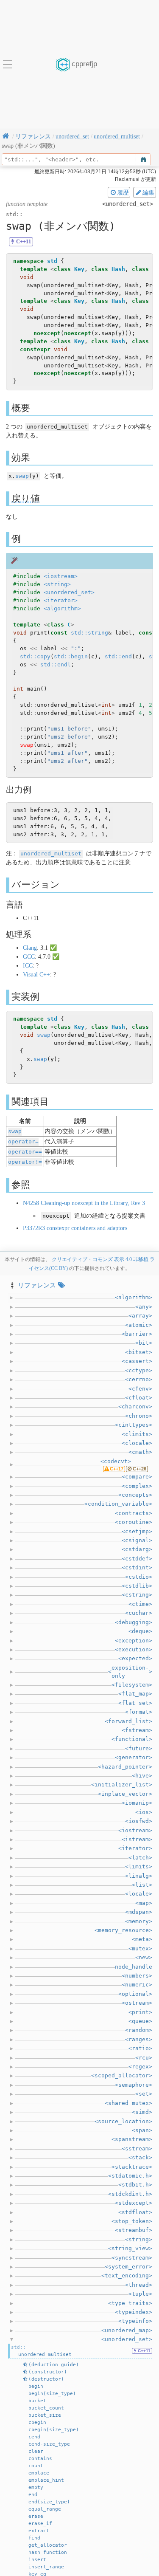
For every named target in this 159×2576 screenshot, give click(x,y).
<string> (57, 584)
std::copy (35, 656)
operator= (23, 1141)
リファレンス (37, 1285)
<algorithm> (62, 608)
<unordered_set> (69, 592)
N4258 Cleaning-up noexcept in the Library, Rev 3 (84, 1203)
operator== (25, 1152)
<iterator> (61, 600)
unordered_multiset (51, 853)
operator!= (25, 1162)
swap (22, 476)
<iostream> (61, 576)
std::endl (56, 664)
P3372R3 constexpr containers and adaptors (75, 1228)
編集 (148, 192)
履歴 (123, 192)
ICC (28, 966)
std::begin (71, 656)
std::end (118, 656)
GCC (29, 957)
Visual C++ (36, 975)
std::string (89, 633)
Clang (30, 948)
